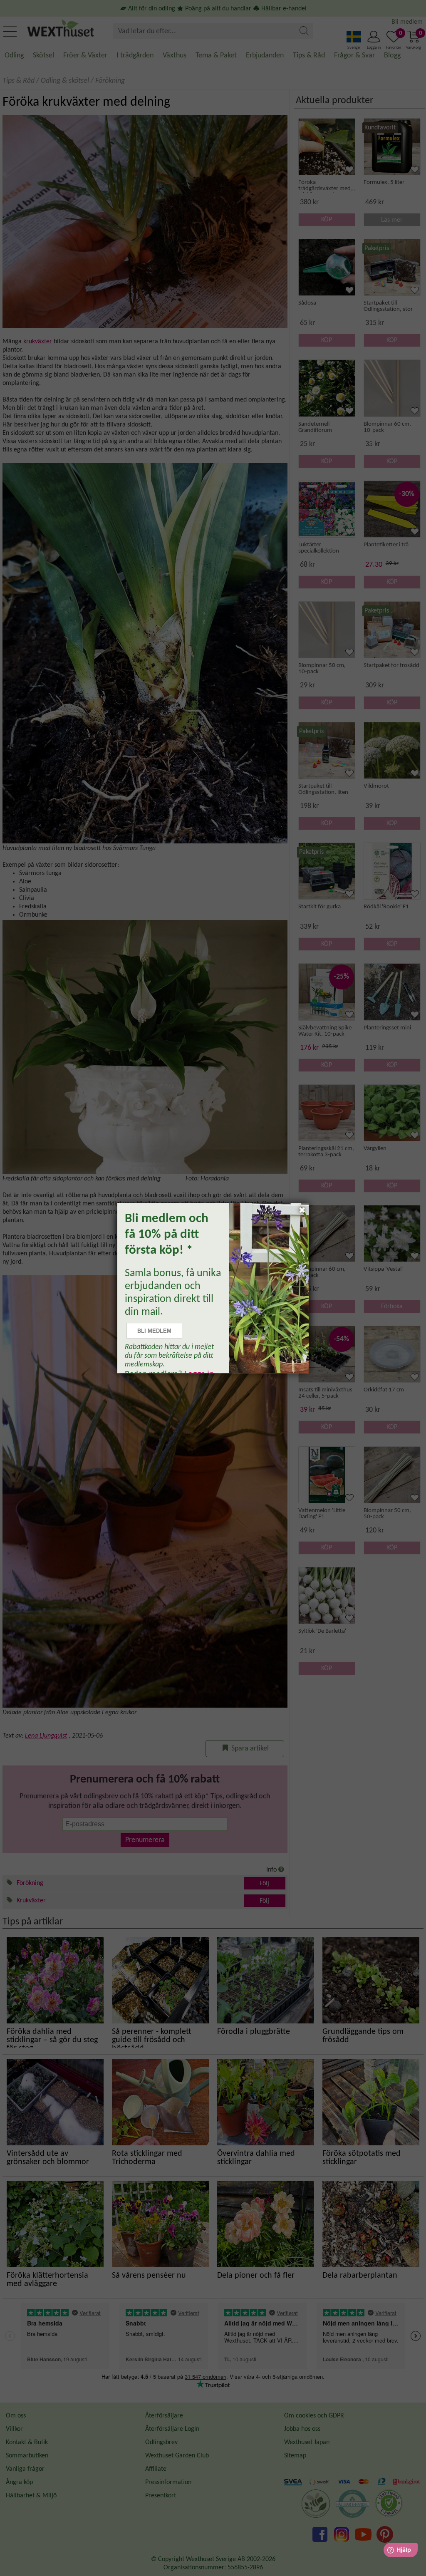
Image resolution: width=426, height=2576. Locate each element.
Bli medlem (154, 1331)
